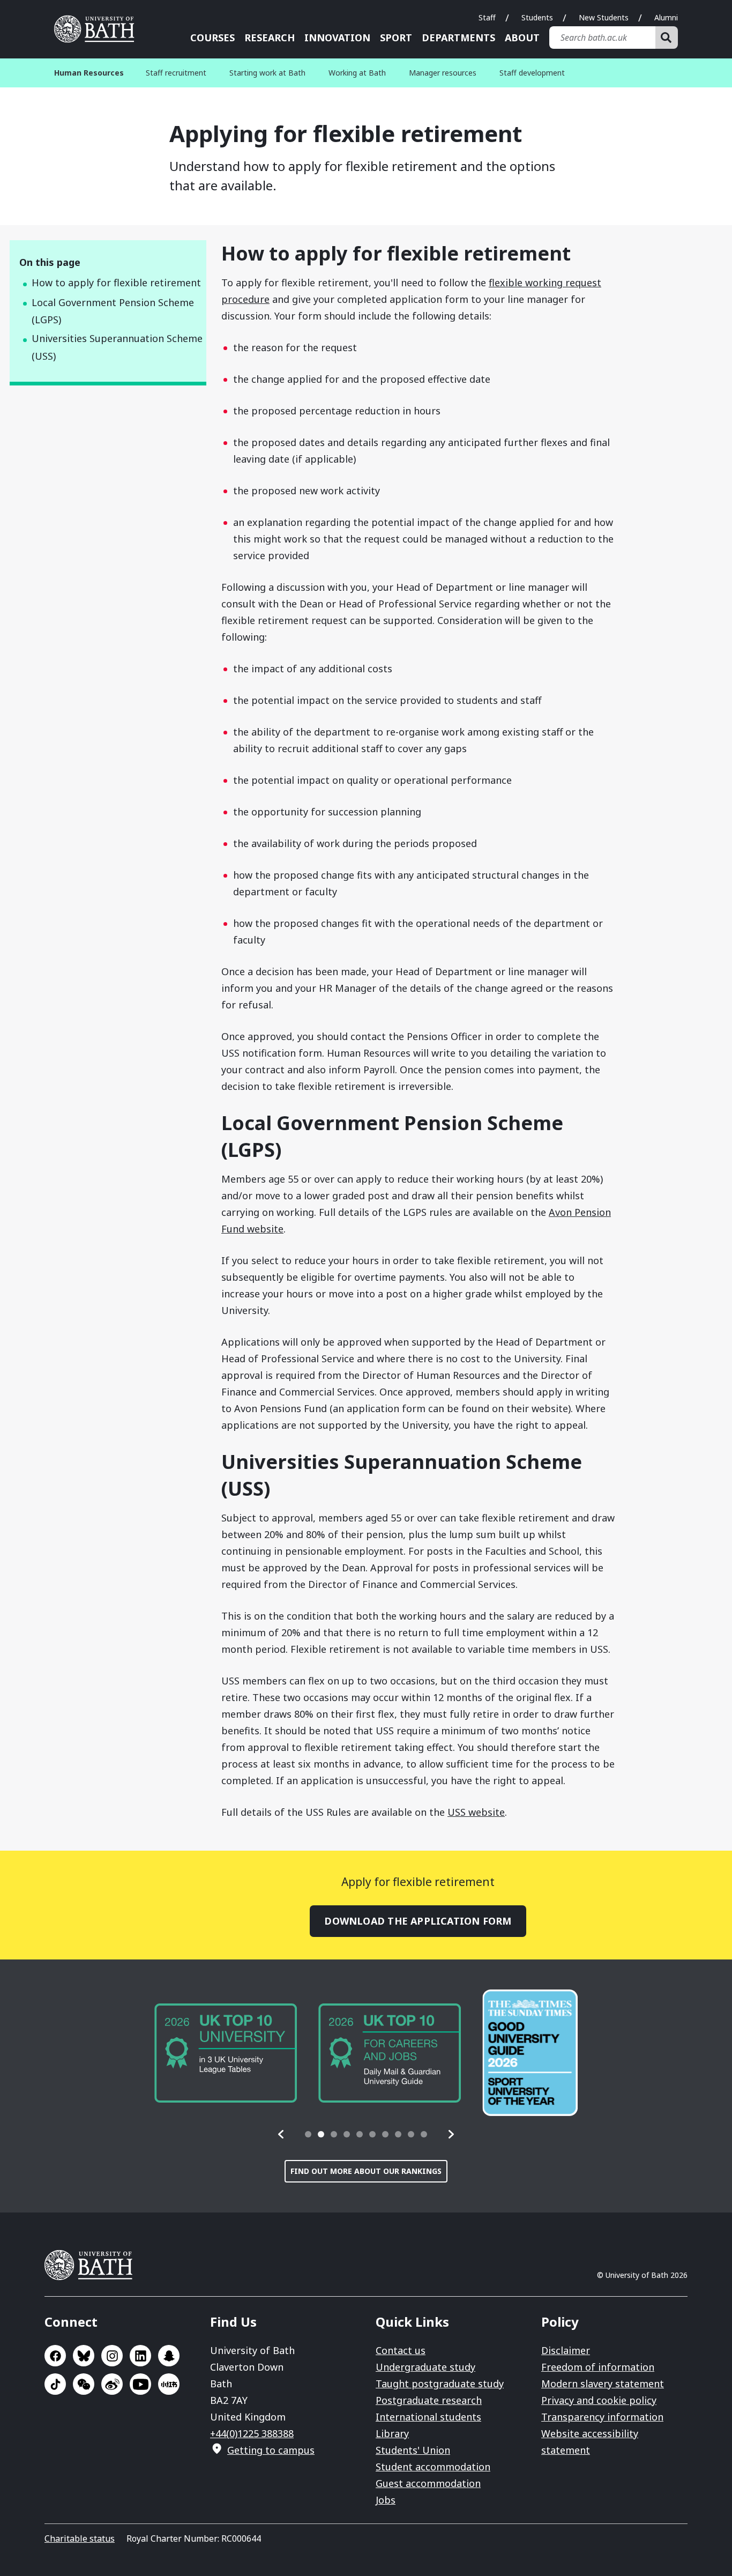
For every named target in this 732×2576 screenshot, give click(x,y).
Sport (396, 38)
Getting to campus (271, 2450)
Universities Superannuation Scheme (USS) (117, 347)
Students (537, 17)
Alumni (666, 17)
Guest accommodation (428, 2483)
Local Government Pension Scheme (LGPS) (113, 311)
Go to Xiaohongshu (169, 2384)
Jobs (386, 2500)
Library (392, 2433)
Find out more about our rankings (366, 2171)
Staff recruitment (176, 73)
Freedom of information (598, 2367)
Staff (487, 17)
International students (428, 2417)
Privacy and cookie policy (599, 2400)
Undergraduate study (425, 2367)
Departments (458, 38)
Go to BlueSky (84, 2356)
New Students (604, 17)
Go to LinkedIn (140, 2356)
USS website (476, 1812)
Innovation (337, 38)
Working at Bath (357, 73)
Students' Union (413, 2450)
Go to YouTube (140, 2384)
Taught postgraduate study (440, 2384)
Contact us (401, 2350)
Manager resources (443, 73)
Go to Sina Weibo (112, 2384)
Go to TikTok (55, 2384)
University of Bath (98, 29)
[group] (226, 2053)
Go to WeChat (84, 2384)
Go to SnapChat (169, 2356)
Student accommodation (433, 2467)
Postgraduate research (429, 2400)
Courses (212, 38)
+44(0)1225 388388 (252, 2433)
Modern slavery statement (603, 2384)
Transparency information (602, 2417)
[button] (281, 2134)
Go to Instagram (112, 2356)
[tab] (308, 2134)
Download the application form (418, 1921)
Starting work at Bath (267, 73)
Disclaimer (566, 2350)
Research (270, 38)
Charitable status (80, 2538)
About (522, 38)
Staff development (532, 73)
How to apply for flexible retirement (116, 283)
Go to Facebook (55, 2356)
